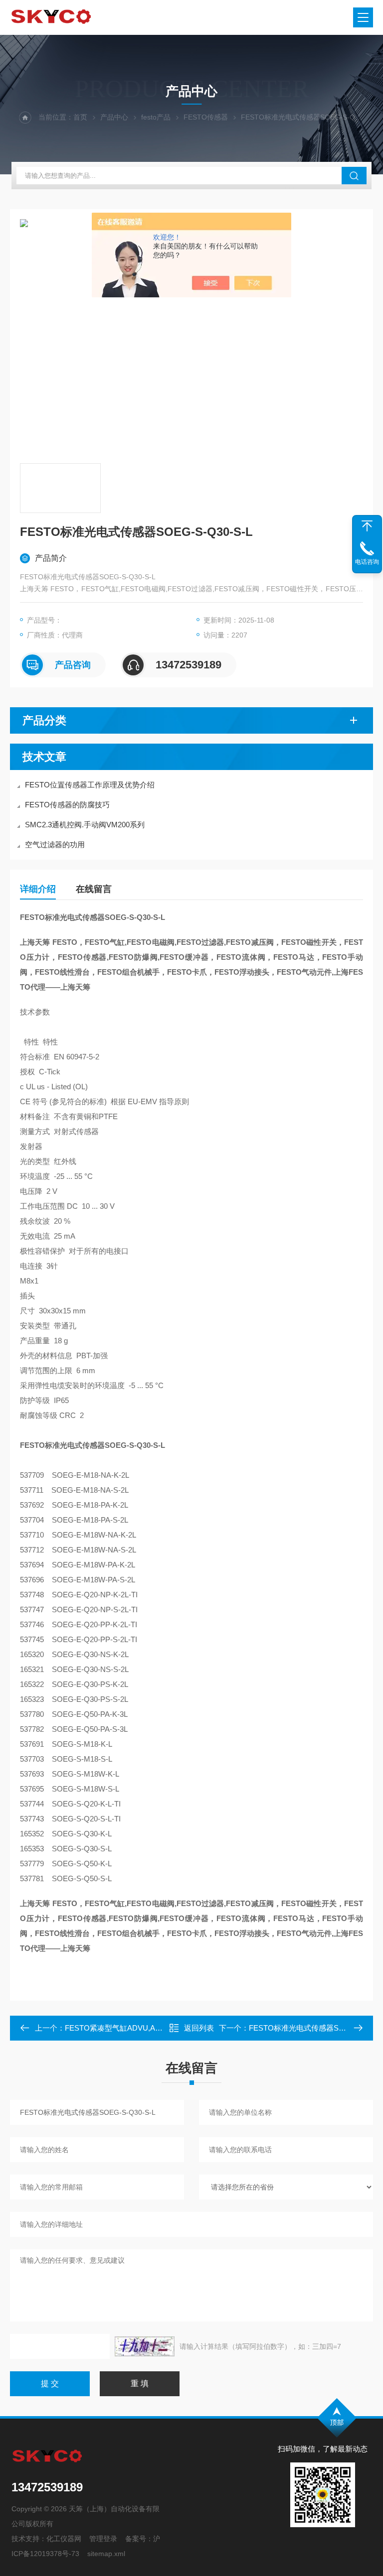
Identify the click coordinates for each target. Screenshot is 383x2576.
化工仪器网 (64, 2539)
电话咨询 (367, 562)
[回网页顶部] (367, 526)
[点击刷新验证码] (145, 2346)
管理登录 (103, 2539)
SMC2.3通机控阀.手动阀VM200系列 (85, 825)
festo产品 (156, 117)
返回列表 (199, 2028)
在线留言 (94, 889)
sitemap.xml (106, 2554)
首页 (80, 117)
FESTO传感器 (206, 117)
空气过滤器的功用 (55, 844)
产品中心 (114, 117)
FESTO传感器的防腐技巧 (67, 805)
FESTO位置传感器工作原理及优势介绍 (90, 785)
